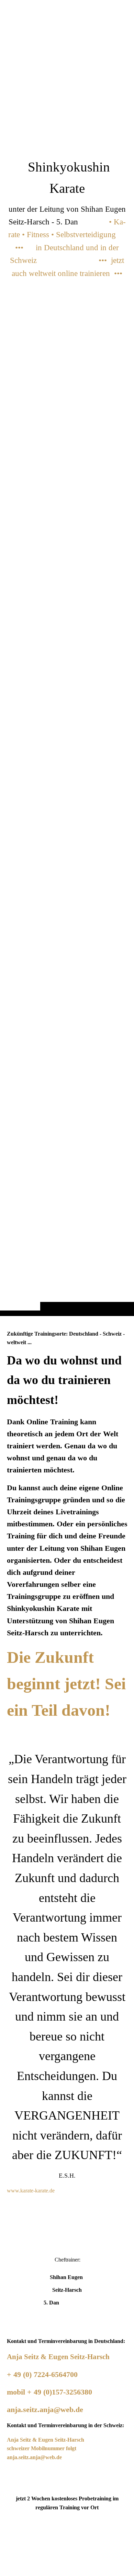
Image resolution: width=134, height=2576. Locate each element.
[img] (67, 672)
